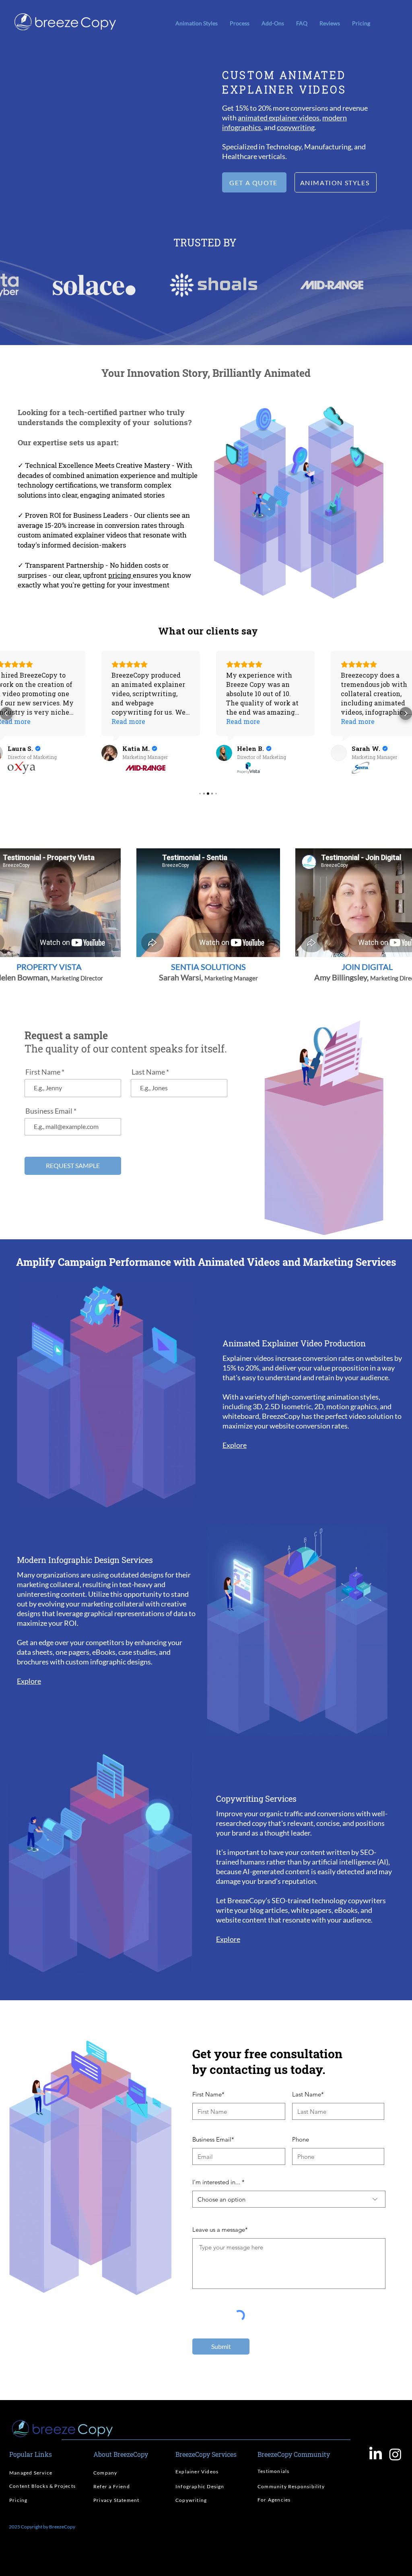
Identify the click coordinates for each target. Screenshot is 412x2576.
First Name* (208, 2094)
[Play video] (113, 127)
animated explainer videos (279, 118)
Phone (301, 2139)
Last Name (148, 1072)
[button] (273, 23)
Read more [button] (128, 721)
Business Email (49, 1111)
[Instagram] (395, 2454)
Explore (235, 1445)
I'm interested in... (216, 2182)
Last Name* (308, 2094)
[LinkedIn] (376, 2454)
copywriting (296, 127)
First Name (43, 1072)
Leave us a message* (220, 2230)
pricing (121, 575)
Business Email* (213, 2139)
